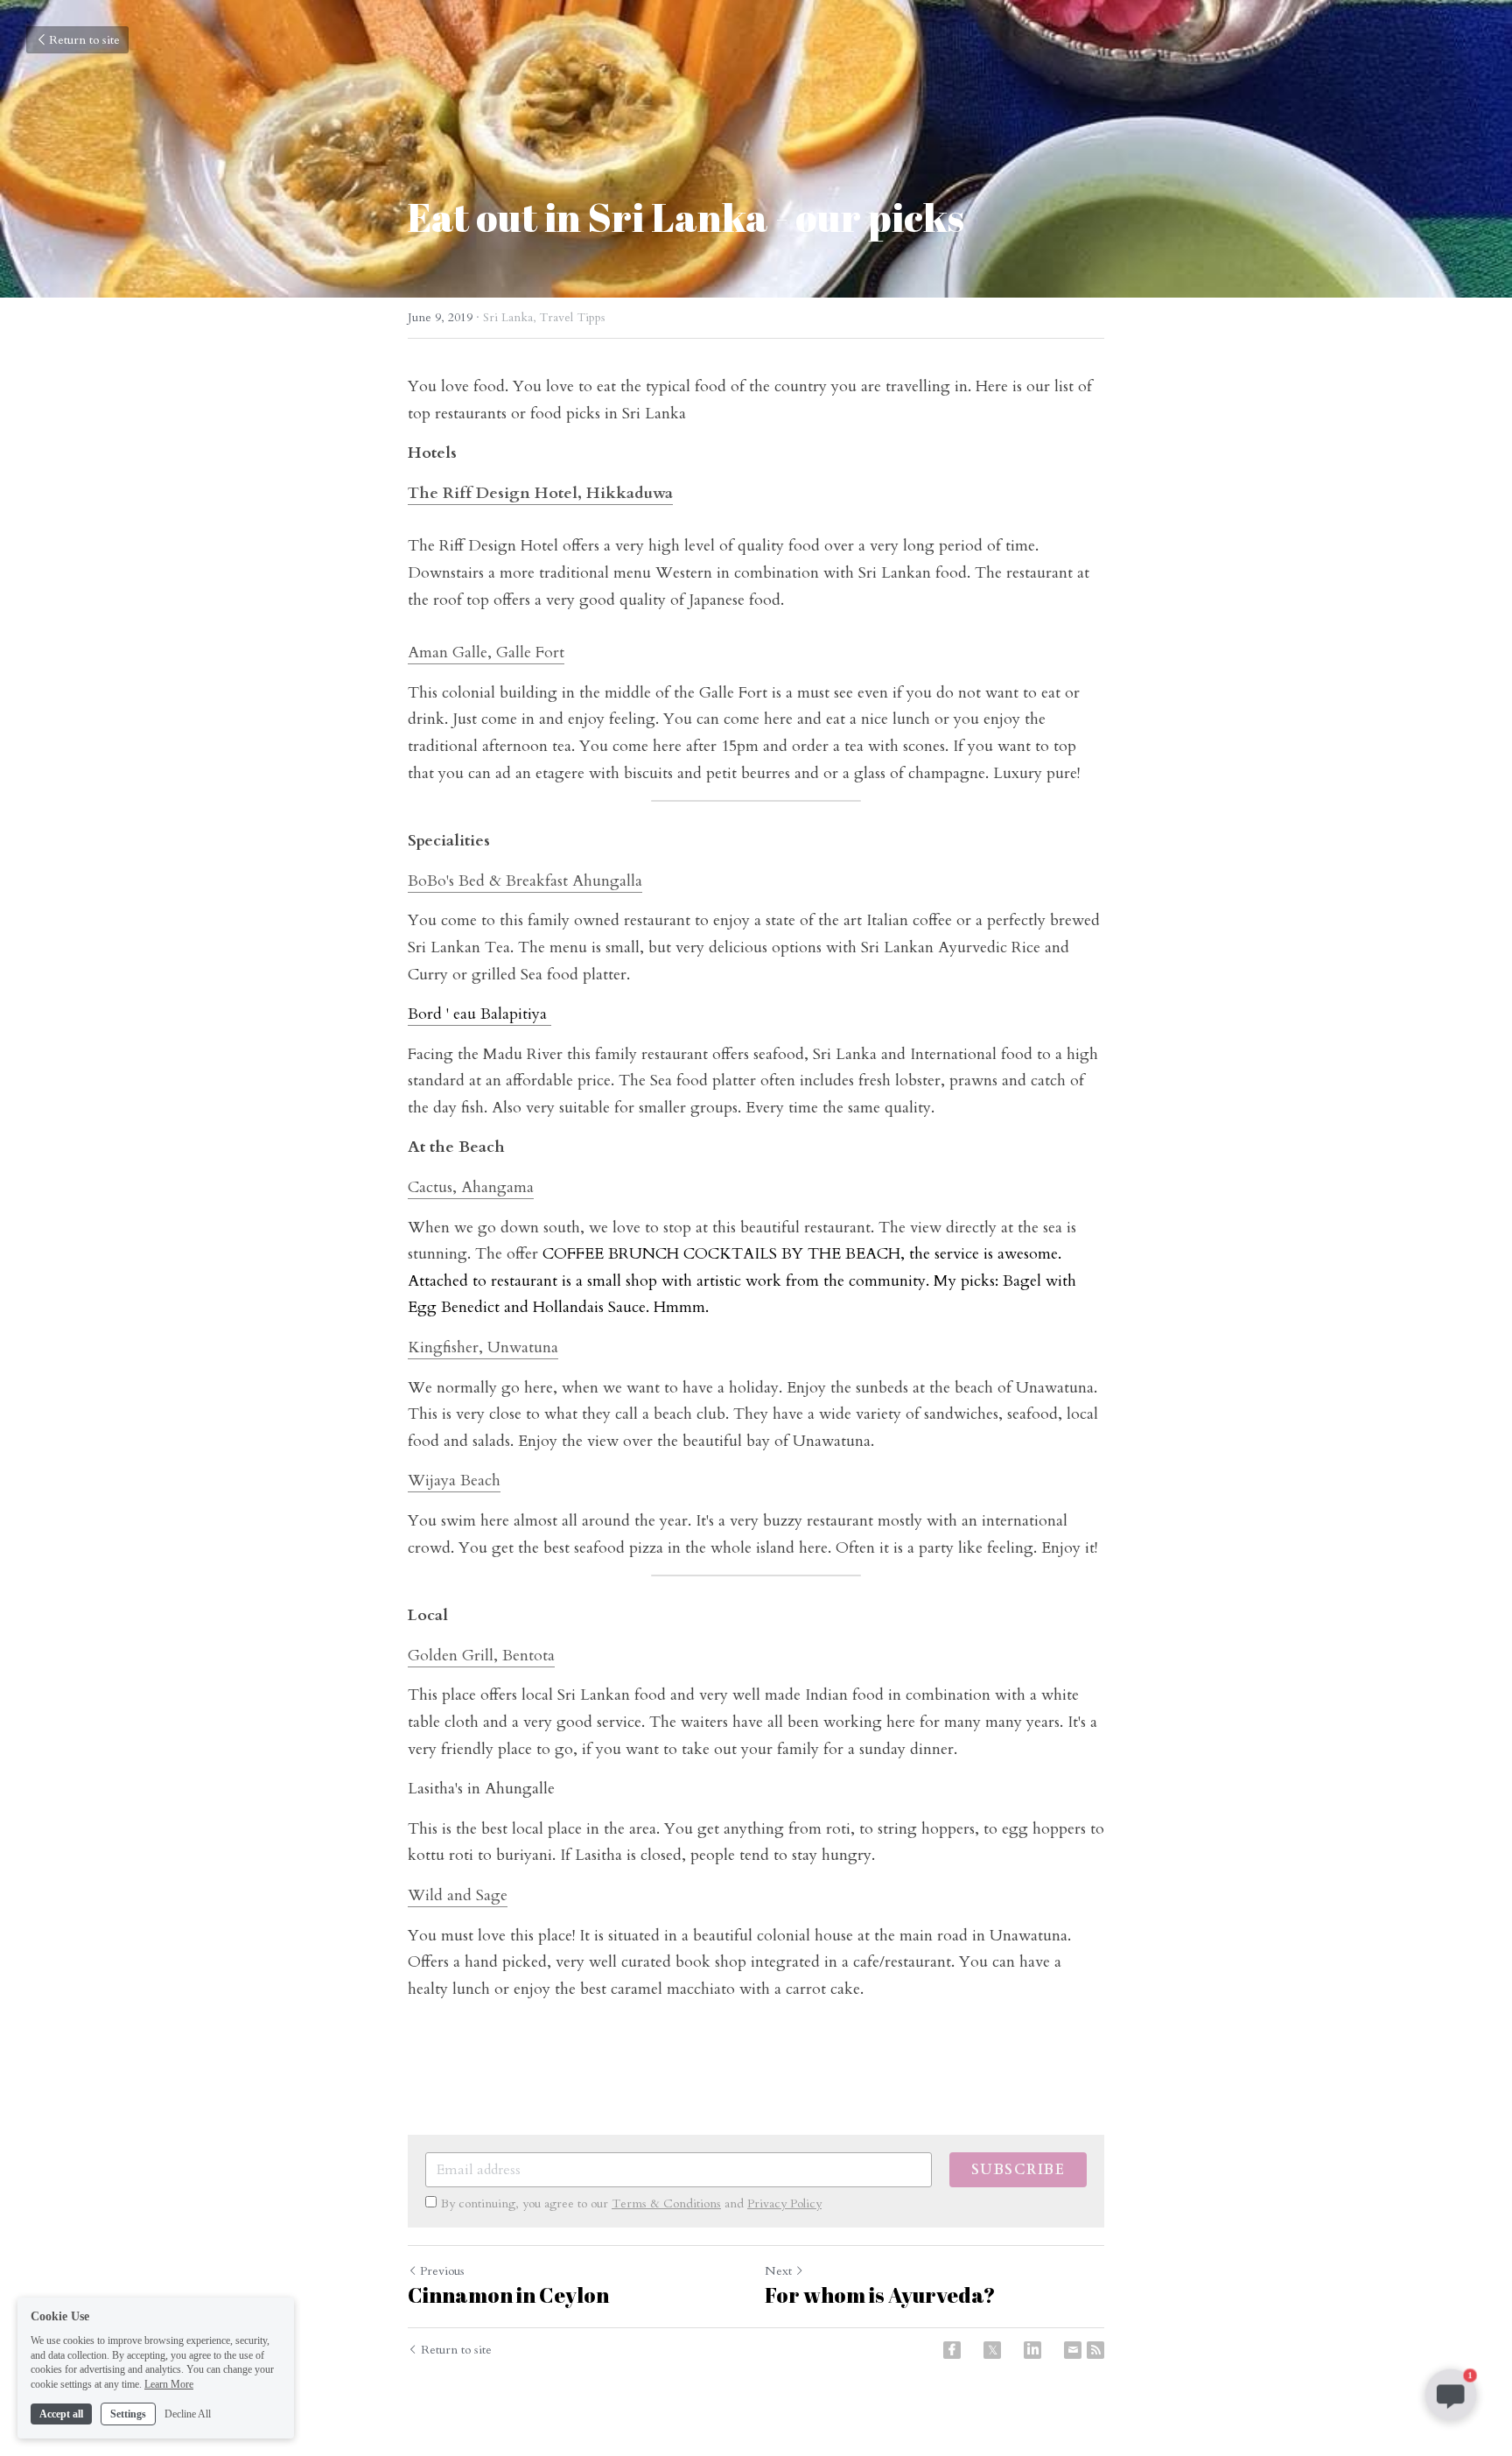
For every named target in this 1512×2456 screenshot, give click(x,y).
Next (778, 2271)
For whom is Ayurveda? (880, 2295)
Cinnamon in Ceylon (508, 2295)
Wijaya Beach (454, 1481)
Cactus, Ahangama (471, 1187)
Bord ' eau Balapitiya (479, 1014)
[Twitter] (992, 2350)
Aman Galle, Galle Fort (486, 653)
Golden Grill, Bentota (481, 1656)
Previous (442, 2271)
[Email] (1073, 2350)
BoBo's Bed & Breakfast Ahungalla (525, 881)
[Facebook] (952, 2350)
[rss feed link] (1095, 2350)
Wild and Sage (458, 1895)
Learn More (169, 2384)
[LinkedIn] (1032, 2350)
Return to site (84, 40)
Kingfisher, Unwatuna (483, 1347)
